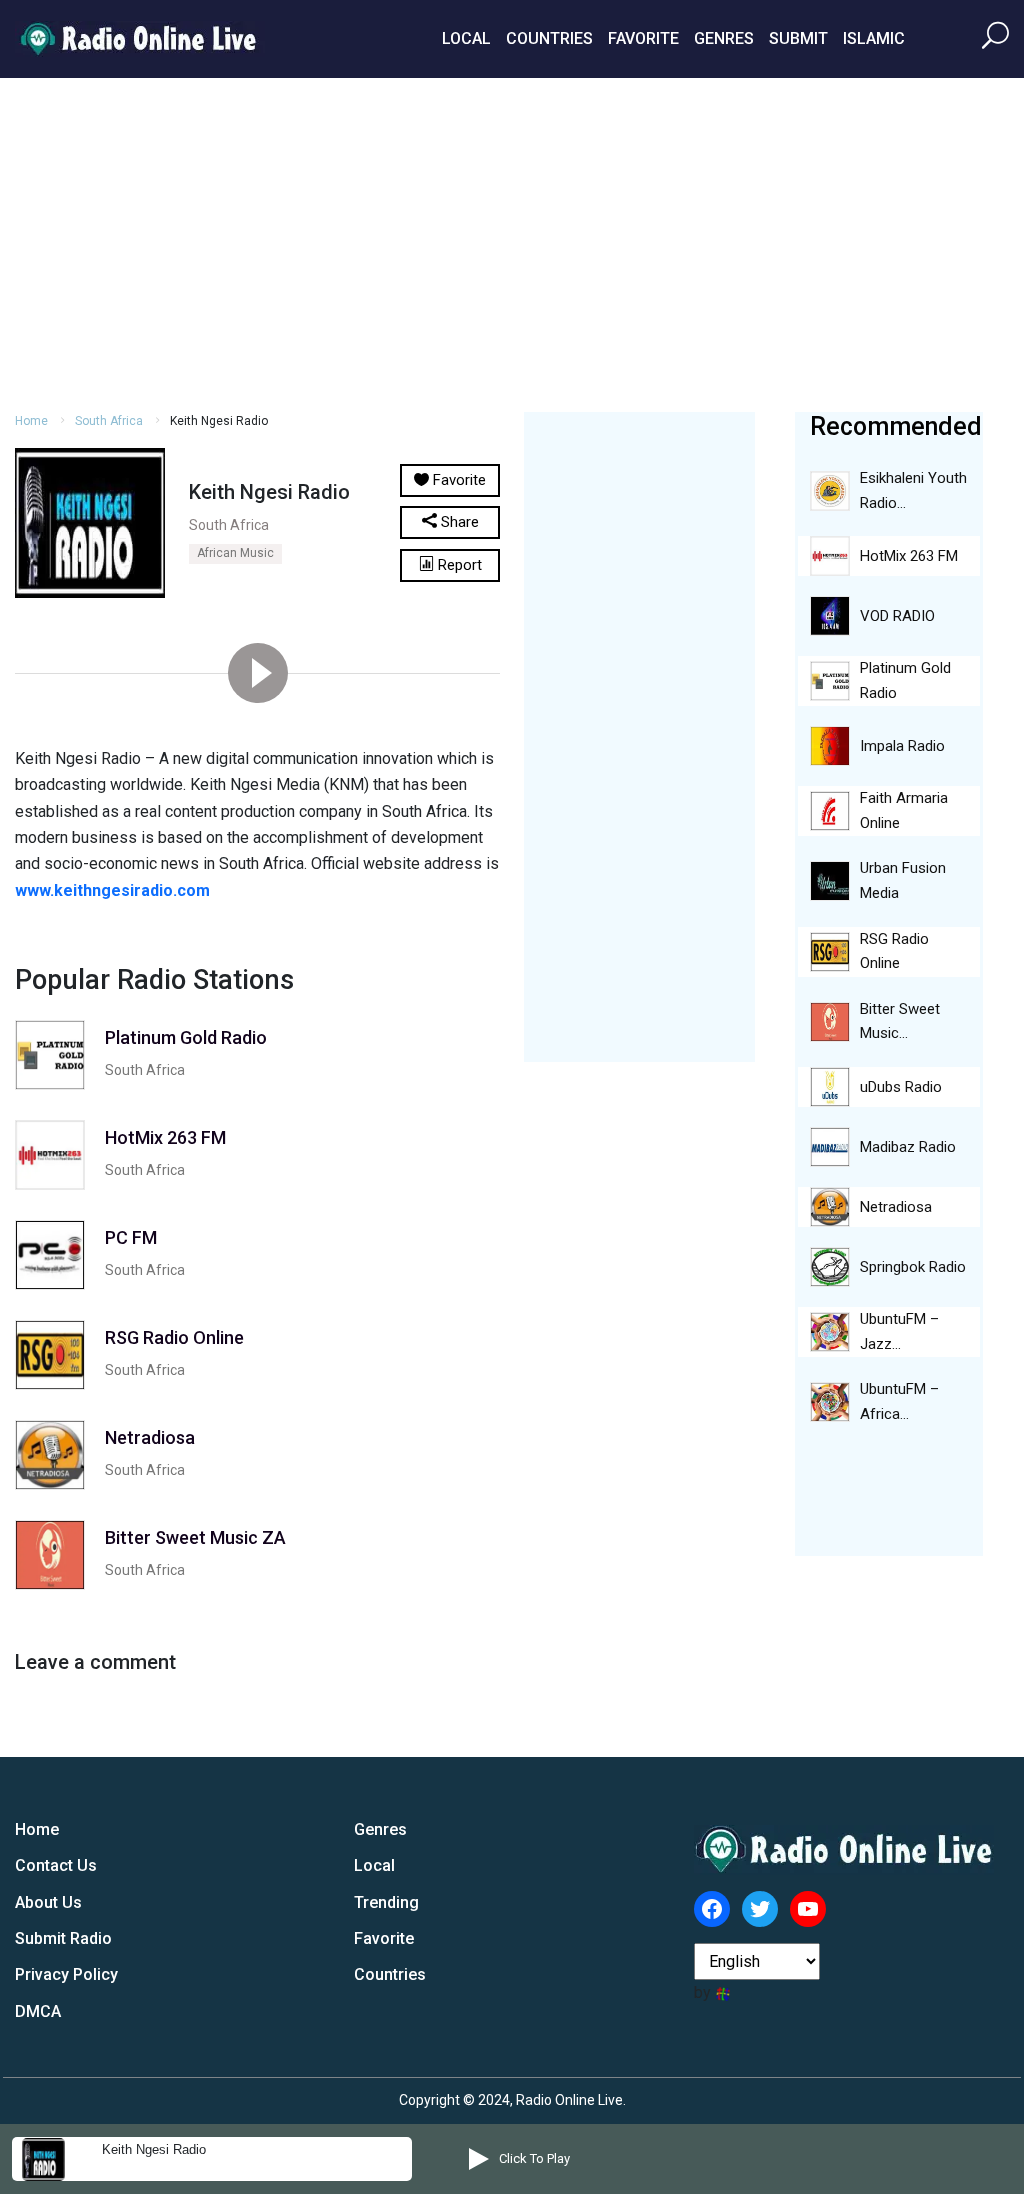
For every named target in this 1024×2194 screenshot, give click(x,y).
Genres (724, 38)
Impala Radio (902, 746)
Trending (386, 1902)
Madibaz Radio (908, 1147)
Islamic (874, 38)
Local (466, 38)
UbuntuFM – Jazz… (899, 1331)
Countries (549, 38)
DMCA (38, 2011)
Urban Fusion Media (903, 880)
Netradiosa (896, 1207)
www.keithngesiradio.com (112, 890)
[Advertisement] (512, 242)
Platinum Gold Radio (905, 680)
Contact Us (56, 1865)
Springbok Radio (913, 1267)
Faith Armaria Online (904, 810)
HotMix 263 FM (909, 556)
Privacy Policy (66, 1974)
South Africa (109, 421)
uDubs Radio (901, 1087)
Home (31, 421)
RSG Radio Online (894, 951)
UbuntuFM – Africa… (899, 1401)
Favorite (643, 38)
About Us (48, 1902)
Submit (798, 38)
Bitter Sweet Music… (900, 1021)
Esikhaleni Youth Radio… (913, 490)
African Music (235, 553)
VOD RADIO (897, 616)
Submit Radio (63, 1938)
